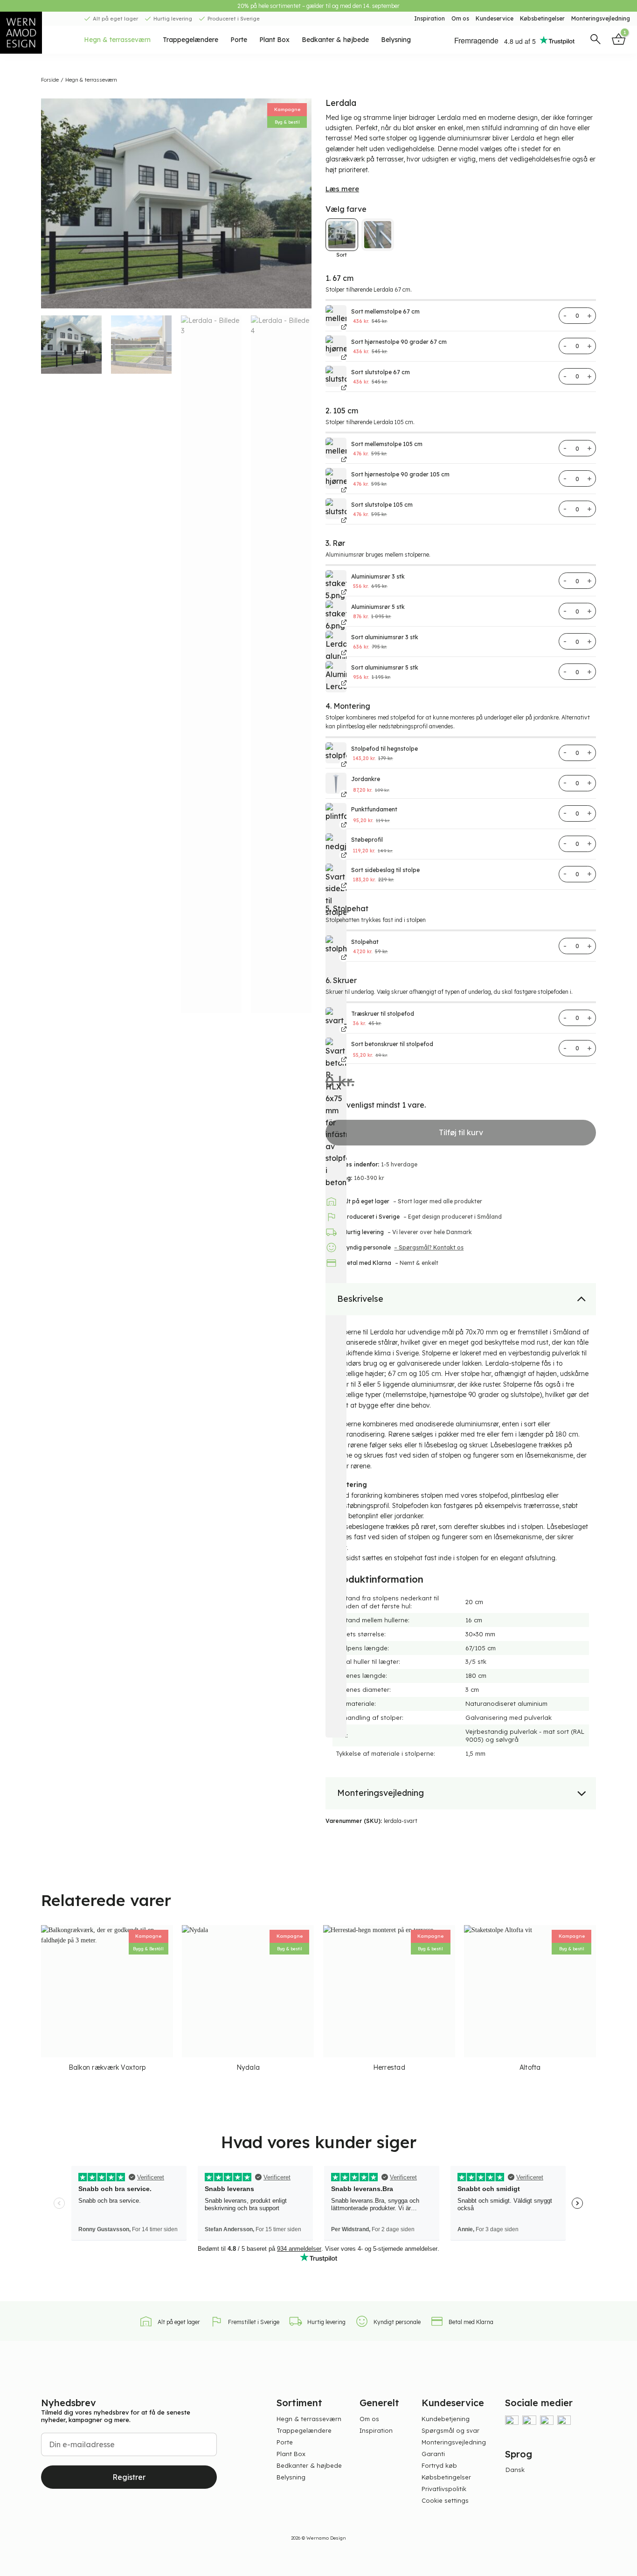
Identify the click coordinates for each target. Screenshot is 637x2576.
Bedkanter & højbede (335, 40)
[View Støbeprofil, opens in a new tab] (342, 855)
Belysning (396, 40)
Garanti (433, 2454)
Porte (239, 40)
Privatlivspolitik (444, 2489)
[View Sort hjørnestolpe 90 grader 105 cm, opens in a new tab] (342, 490)
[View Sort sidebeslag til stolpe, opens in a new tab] (342, 885)
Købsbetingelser (542, 18)
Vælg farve (346, 209)
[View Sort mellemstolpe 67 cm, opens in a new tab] (342, 327)
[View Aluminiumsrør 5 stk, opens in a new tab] (342, 622)
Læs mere (342, 189)
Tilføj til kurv (461, 1132)
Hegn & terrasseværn (117, 40)
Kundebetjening (446, 2419)
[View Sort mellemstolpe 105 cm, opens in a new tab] (342, 459)
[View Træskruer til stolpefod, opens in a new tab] (342, 1029)
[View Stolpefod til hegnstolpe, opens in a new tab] (342, 764)
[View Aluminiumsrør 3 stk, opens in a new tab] (342, 592)
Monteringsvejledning (601, 18)
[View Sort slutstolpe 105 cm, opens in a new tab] (342, 520)
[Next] (300, 203)
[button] (595, 40)
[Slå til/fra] (582, 1298)
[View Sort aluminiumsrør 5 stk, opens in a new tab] (342, 683)
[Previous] (53, 203)
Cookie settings (445, 2500)
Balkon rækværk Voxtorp (107, 2067)
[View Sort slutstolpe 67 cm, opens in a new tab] (342, 387)
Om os (460, 18)
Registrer (129, 2477)
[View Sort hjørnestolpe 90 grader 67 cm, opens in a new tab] (342, 357)
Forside (50, 80)
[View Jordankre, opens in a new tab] (342, 794)
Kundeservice (495, 18)
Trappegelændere (190, 40)
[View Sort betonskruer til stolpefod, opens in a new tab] (342, 1059)
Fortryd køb (439, 2465)
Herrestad (389, 2067)
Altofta (530, 2067)
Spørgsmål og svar (450, 2430)
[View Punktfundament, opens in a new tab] (342, 825)
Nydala (248, 2067)
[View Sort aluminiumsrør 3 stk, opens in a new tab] (342, 653)
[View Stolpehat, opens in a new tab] (342, 957)
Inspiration (429, 18)
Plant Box (274, 40)
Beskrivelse (360, 1299)
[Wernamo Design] (35, 33)
